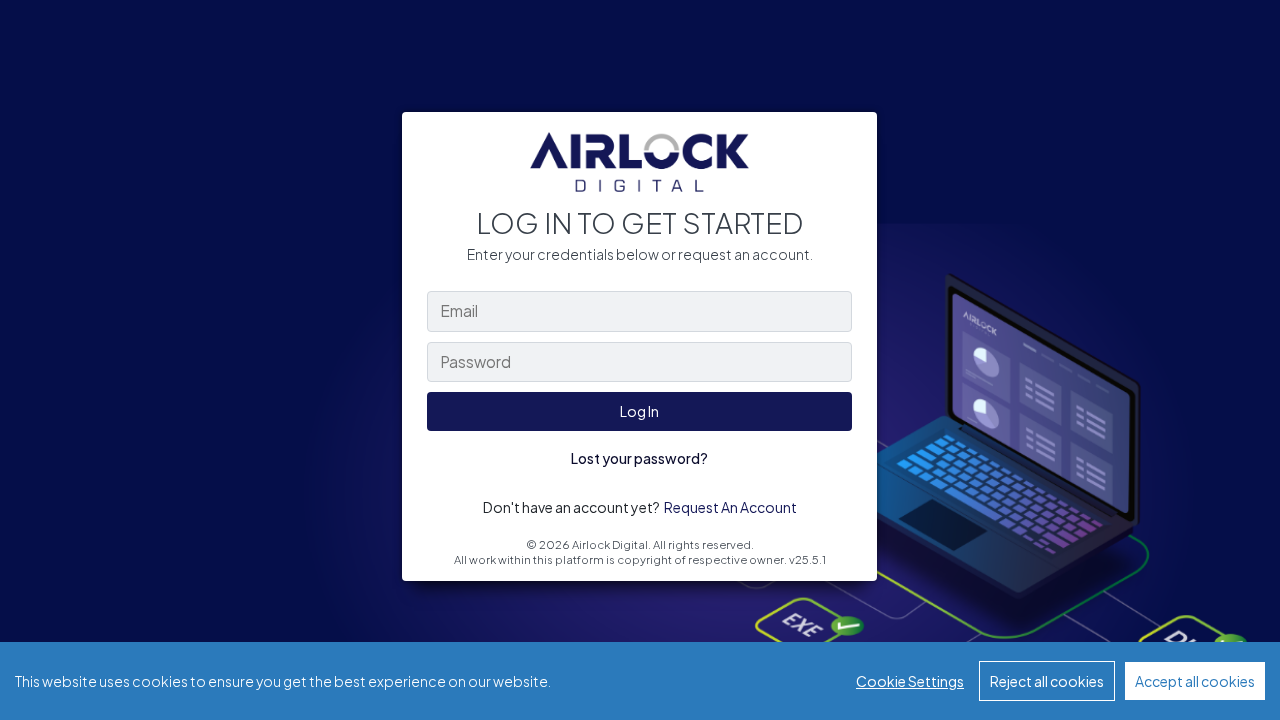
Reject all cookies (1047, 681)
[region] (640, 681)
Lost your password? (639, 458)
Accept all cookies (1195, 681)
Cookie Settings (910, 681)
